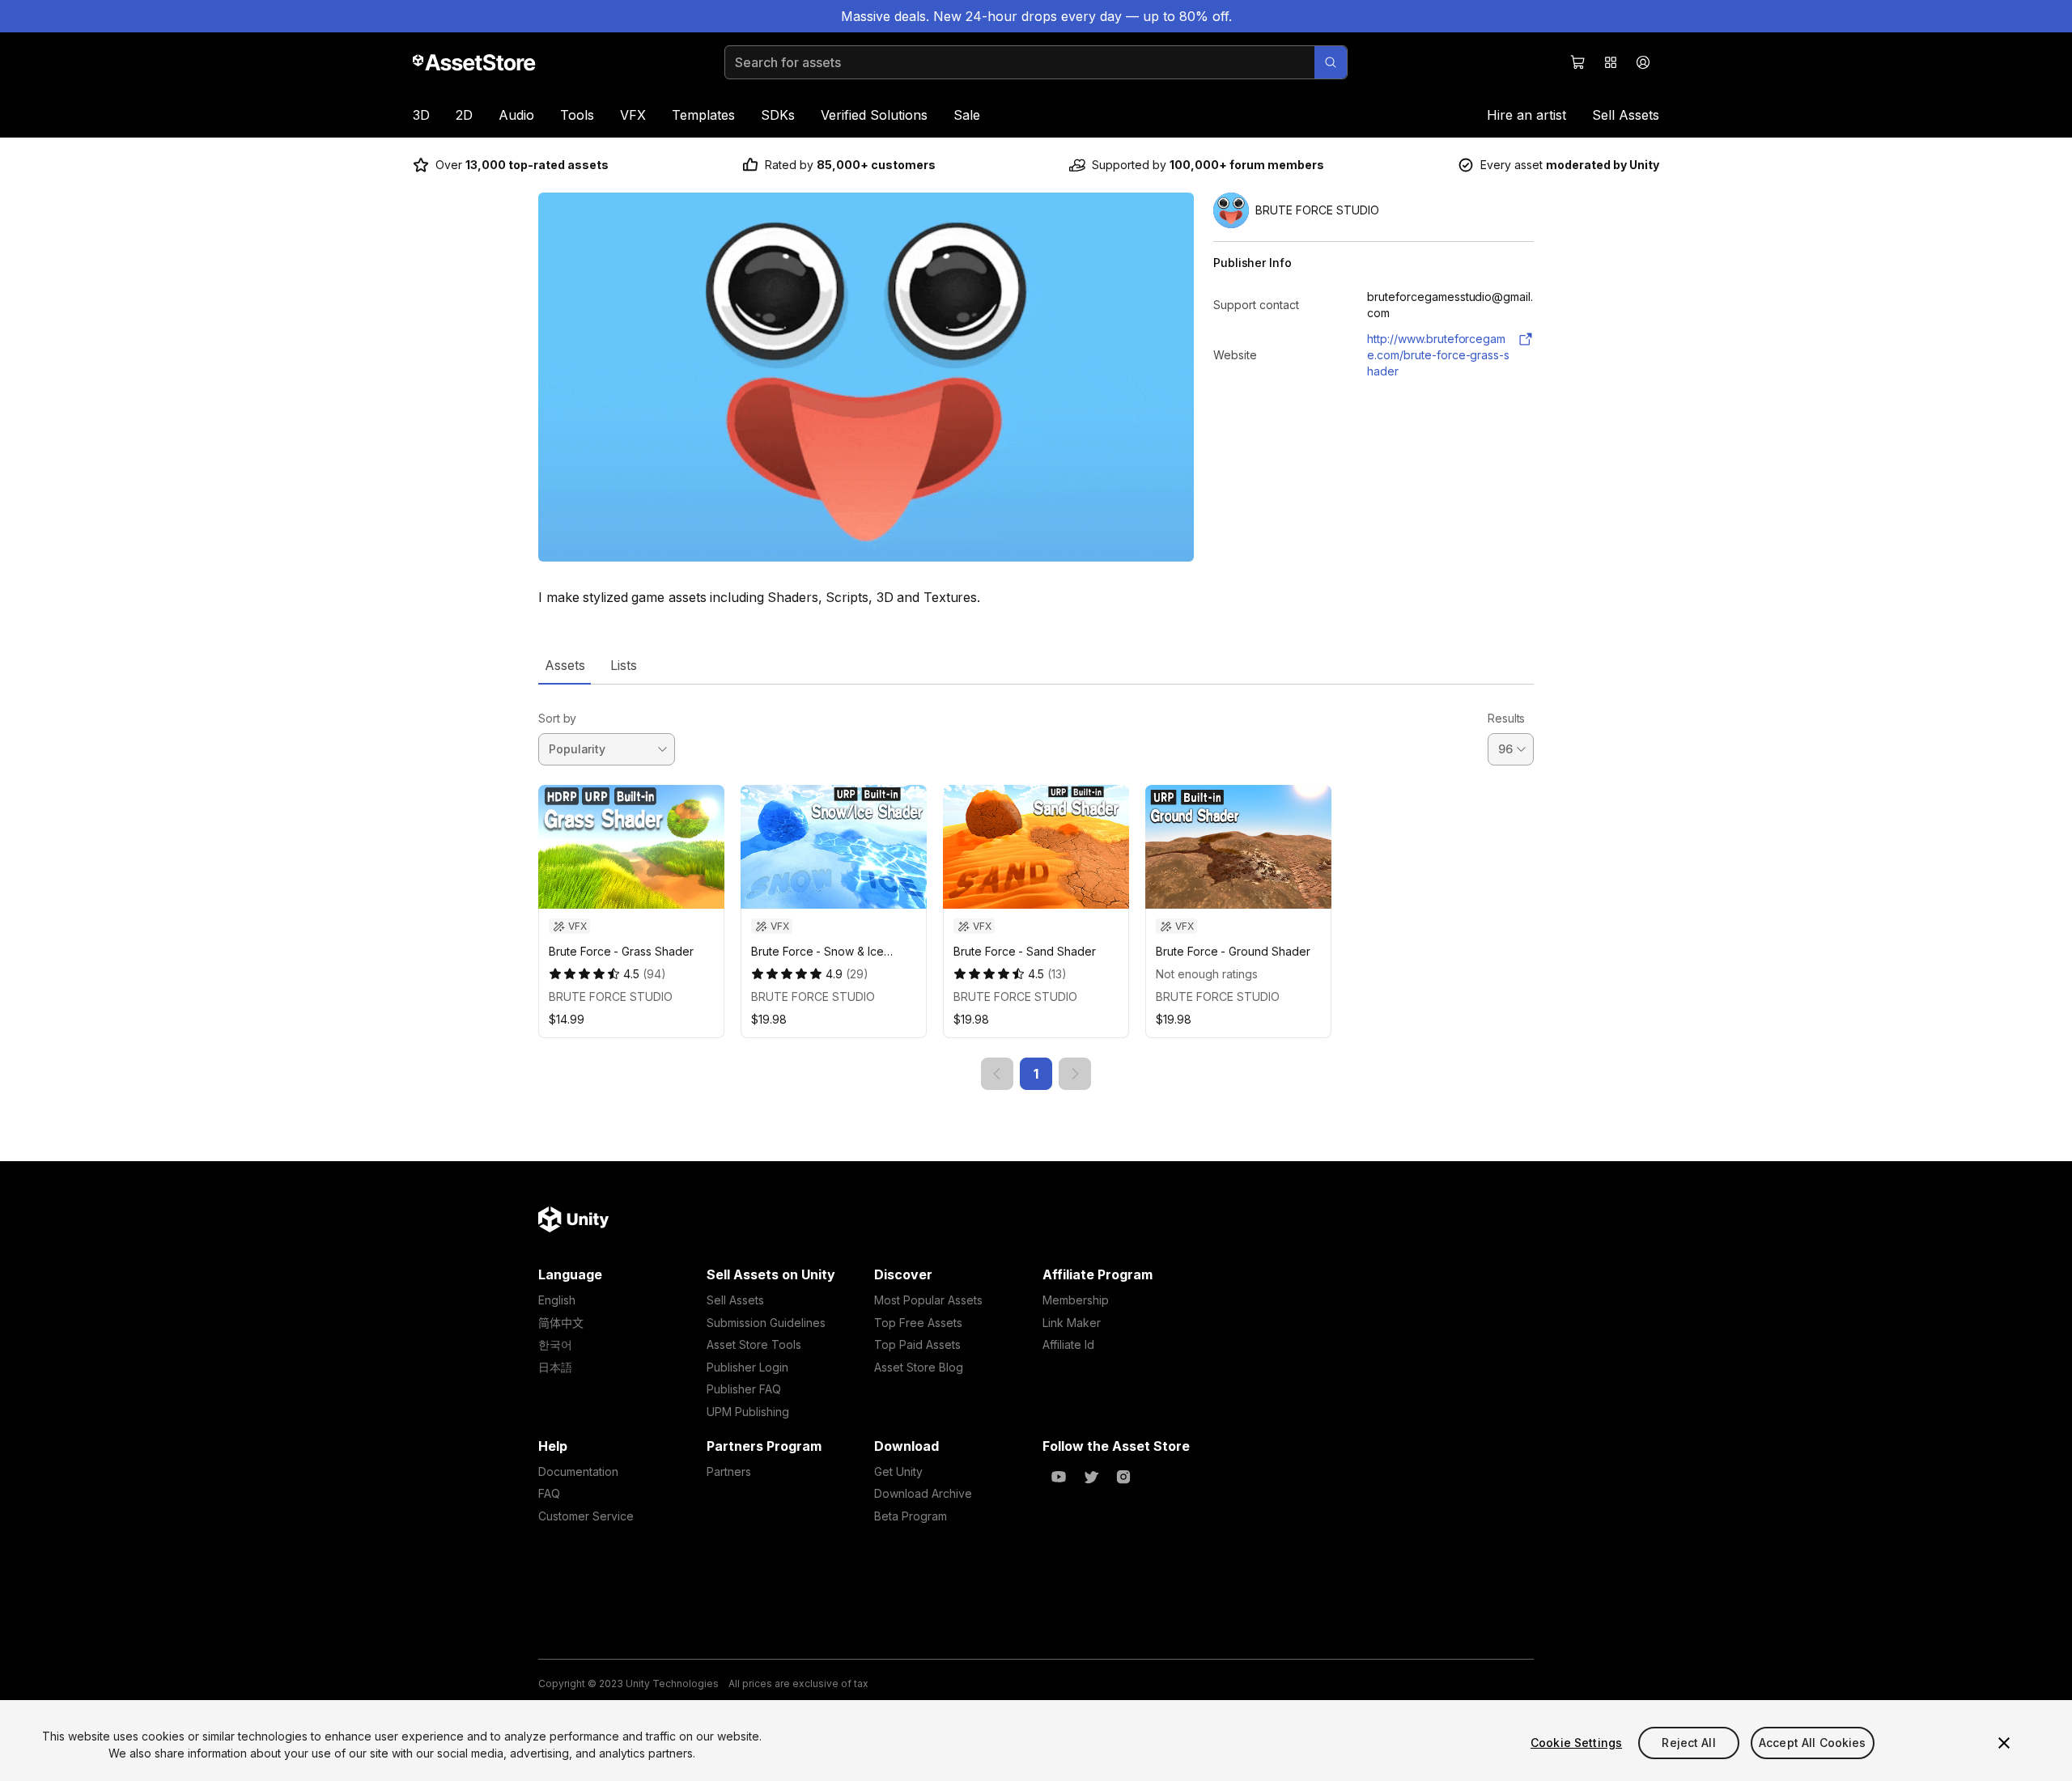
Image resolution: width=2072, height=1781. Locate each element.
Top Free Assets (918, 1323)
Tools (577, 115)
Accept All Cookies (1813, 1743)
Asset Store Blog (919, 1367)
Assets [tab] (565, 665)
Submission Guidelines (766, 1323)
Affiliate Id (1068, 1344)
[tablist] (1036, 665)
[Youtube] (1059, 1477)
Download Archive (923, 1493)
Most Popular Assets (928, 1300)
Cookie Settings (1576, 1743)
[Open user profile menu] (1643, 62)
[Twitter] (1091, 1477)
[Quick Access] (1611, 62)
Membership (1076, 1300)
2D (464, 115)
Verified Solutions (874, 115)
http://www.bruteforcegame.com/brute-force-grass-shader (1438, 355)
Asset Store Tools (754, 1344)
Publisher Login (747, 1367)
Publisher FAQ (744, 1389)
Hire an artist (1526, 115)
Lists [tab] (624, 665)
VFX (633, 115)
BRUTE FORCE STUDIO (611, 997)
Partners (729, 1471)
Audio (516, 115)
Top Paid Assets (917, 1344)
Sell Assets (1626, 115)
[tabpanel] (1036, 887)
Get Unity (898, 1471)
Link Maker (1072, 1323)
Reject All (1688, 1743)
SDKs (778, 115)
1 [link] (1036, 1074)
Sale (967, 115)
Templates (703, 115)
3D (421, 115)
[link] (997, 1074)
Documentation (578, 1471)
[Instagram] (1123, 1477)
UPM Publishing (748, 1412)
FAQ (549, 1493)
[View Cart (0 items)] (1578, 62)
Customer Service (586, 1516)
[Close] (2004, 1743)
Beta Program (911, 1516)
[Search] (1331, 62)
